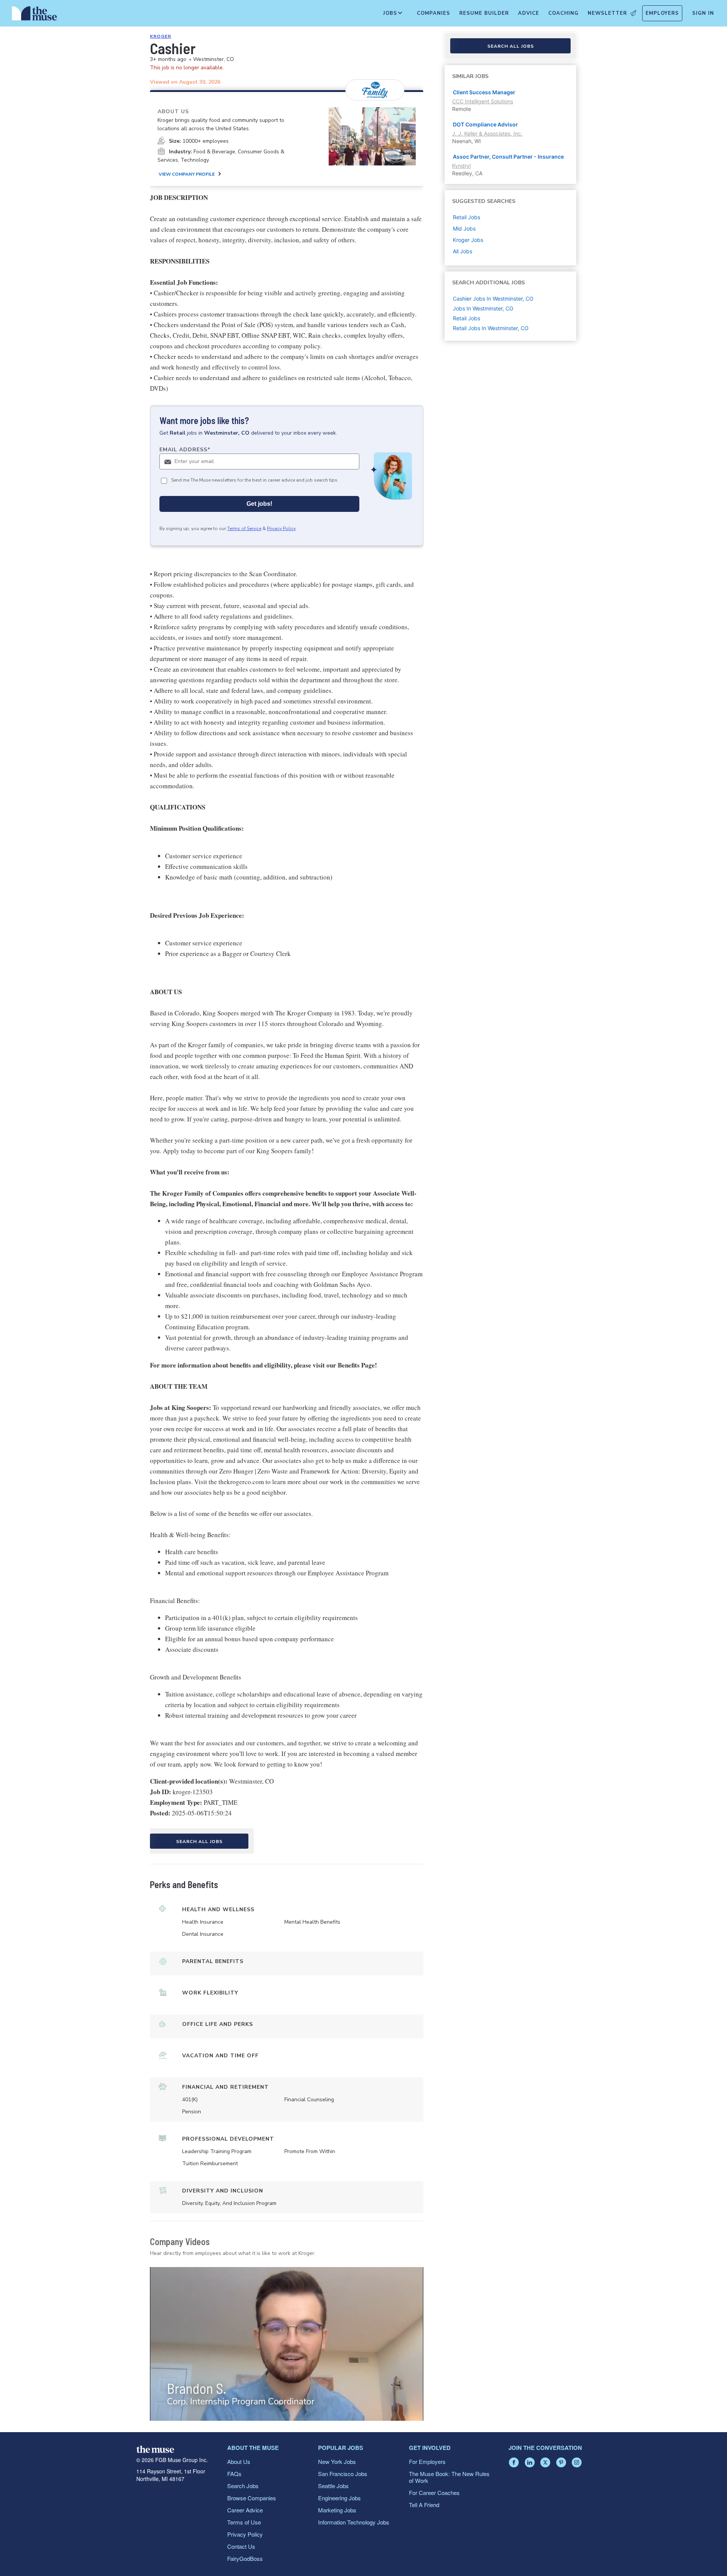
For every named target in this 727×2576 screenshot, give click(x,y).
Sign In (703, 13)
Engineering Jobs (339, 2498)
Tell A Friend (424, 2505)
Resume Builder (484, 13)
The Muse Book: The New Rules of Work (449, 2477)
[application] (287, 2344)
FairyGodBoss (245, 2558)
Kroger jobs (468, 240)
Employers (662, 13)
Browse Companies (252, 2498)
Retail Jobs (466, 318)
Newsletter (607, 13)
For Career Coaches (434, 2493)
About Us (239, 2461)
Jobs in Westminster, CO (483, 308)
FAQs (234, 2474)
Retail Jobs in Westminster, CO (491, 328)
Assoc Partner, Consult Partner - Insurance (508, 157)
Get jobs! (259, 504)
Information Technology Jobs (354, 2522)
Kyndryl (461, 166)
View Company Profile (187, 174)
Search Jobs (243, 2486)
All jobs (463, 251)
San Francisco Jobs (343, 2474)
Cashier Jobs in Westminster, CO (493, 299)
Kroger (161, 36)
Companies (434, 13)
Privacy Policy (281, 529)
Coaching (563, 13)
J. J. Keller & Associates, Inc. (487, 133)
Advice (529, 13)
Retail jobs (466, 217)
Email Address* (185, 450)
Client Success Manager (484, 92)
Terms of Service (244, 529)
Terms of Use (244, 2522)
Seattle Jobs (333, 2486)
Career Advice (245, 2510)
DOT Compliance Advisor (485, 124)
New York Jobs (337, 2461)
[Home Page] (34, 15)
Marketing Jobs (337, 2510)
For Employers (427, 2461)
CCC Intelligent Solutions (483, 101)
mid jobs (464, 228)
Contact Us (241, 2546)
